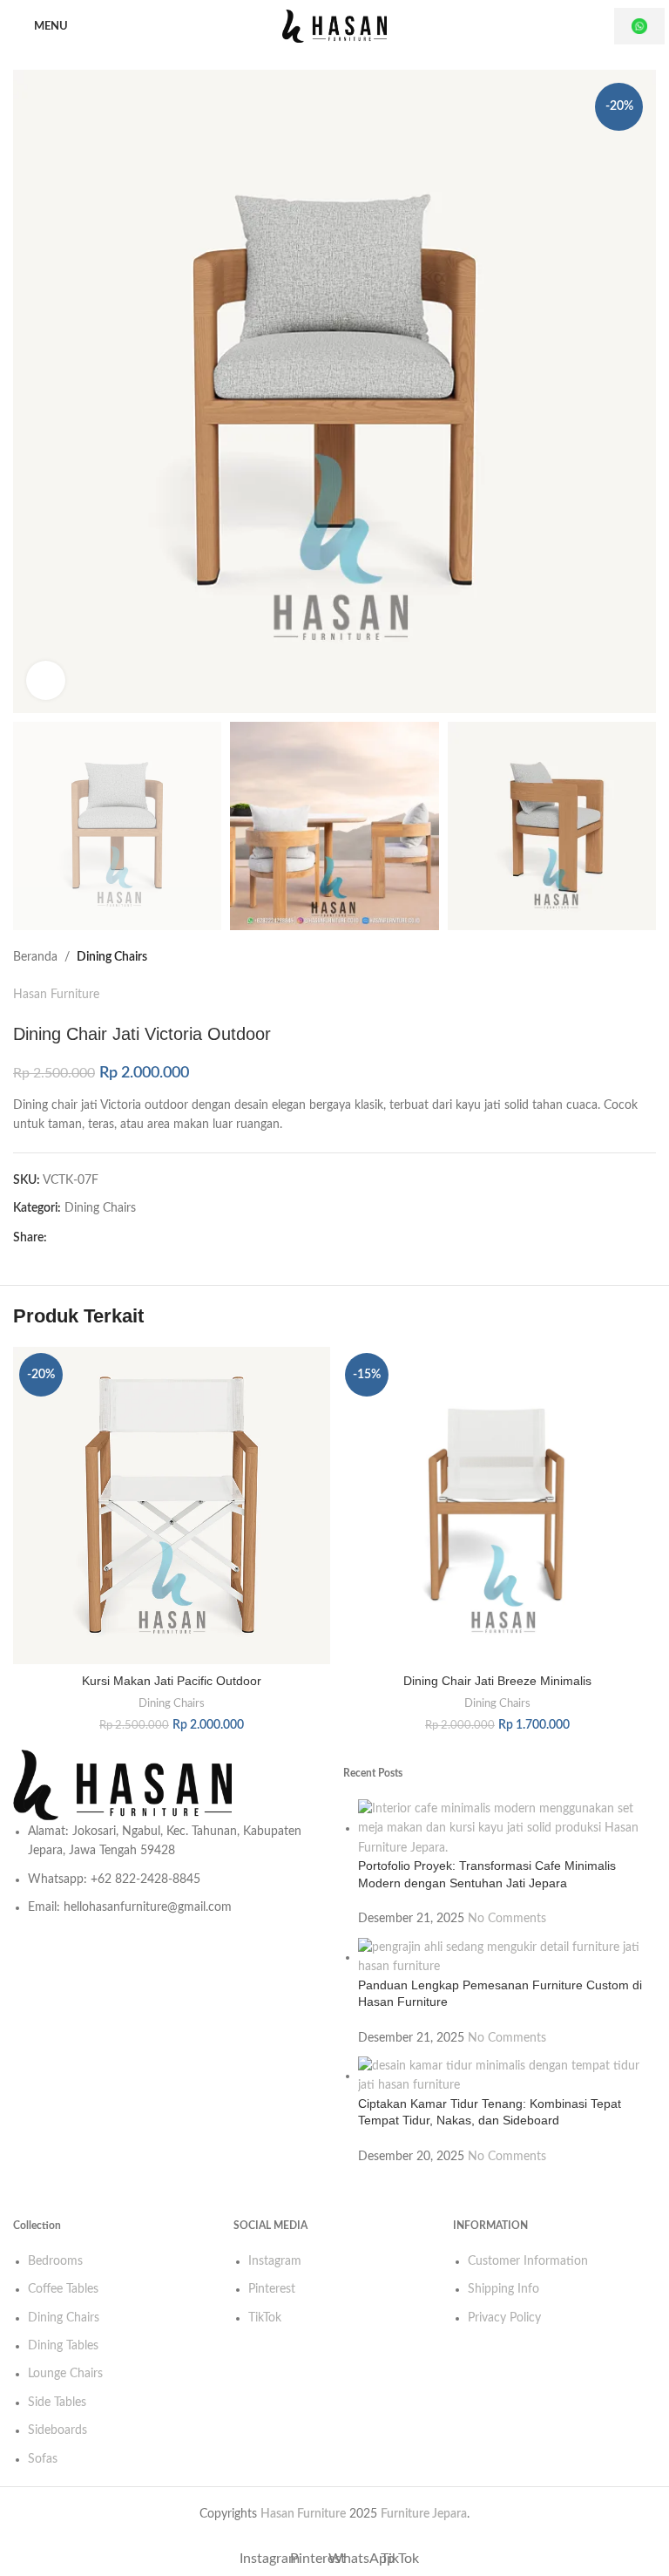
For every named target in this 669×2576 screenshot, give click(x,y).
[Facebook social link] (57, 1239)
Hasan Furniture (56, 995)
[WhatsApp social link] (118, 1239)
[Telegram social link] (133, 1239)
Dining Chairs (112, 957)
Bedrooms (55, 2261)
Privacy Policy (504, 2318)
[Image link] (169, 1785)
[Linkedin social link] (103, 1239)
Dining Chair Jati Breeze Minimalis (497, 1681)
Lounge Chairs (65, 2374)
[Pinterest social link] (88, 1239)
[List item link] (169, 1870)
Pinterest (272, 2289)
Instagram (275, 2261)
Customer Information (528, 2261)
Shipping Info (503, 2289)
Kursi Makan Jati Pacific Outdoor (172, 1681)
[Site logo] (334, 26)
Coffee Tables (63, 2289)
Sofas (43, 2459)
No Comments (507, 1919)
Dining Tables (63, 2346)
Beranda (35, 957)
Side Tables (57, 2403)
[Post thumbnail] (507, 1828)
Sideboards (57, 2430)
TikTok (265, 2318)
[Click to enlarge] (46, 680)
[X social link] (72, 1239)
